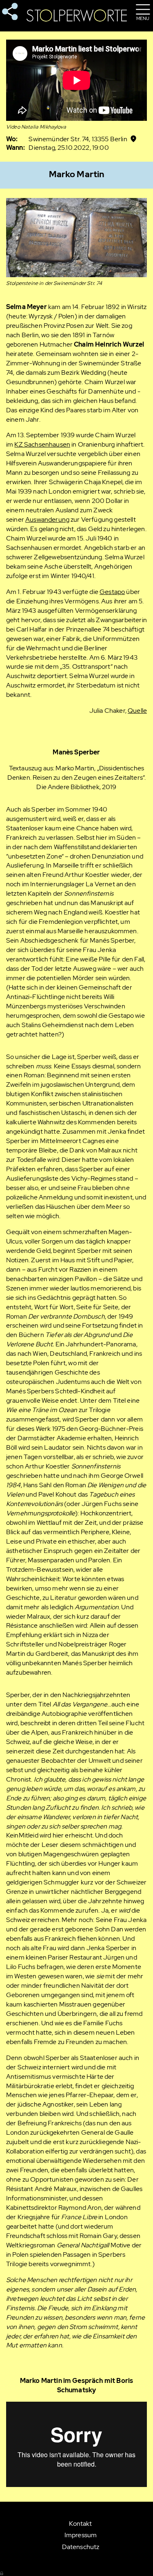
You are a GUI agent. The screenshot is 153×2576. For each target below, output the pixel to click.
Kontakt (80, 2524)
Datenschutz (81, 2547)
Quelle (137, 711)
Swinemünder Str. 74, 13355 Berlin (78, 139)
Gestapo (112, 592)
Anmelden (2, 2573)
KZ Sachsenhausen (42, 444)
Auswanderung (47, 519)
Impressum (81, 2535)
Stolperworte (77, 16)
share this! (10, 12)
